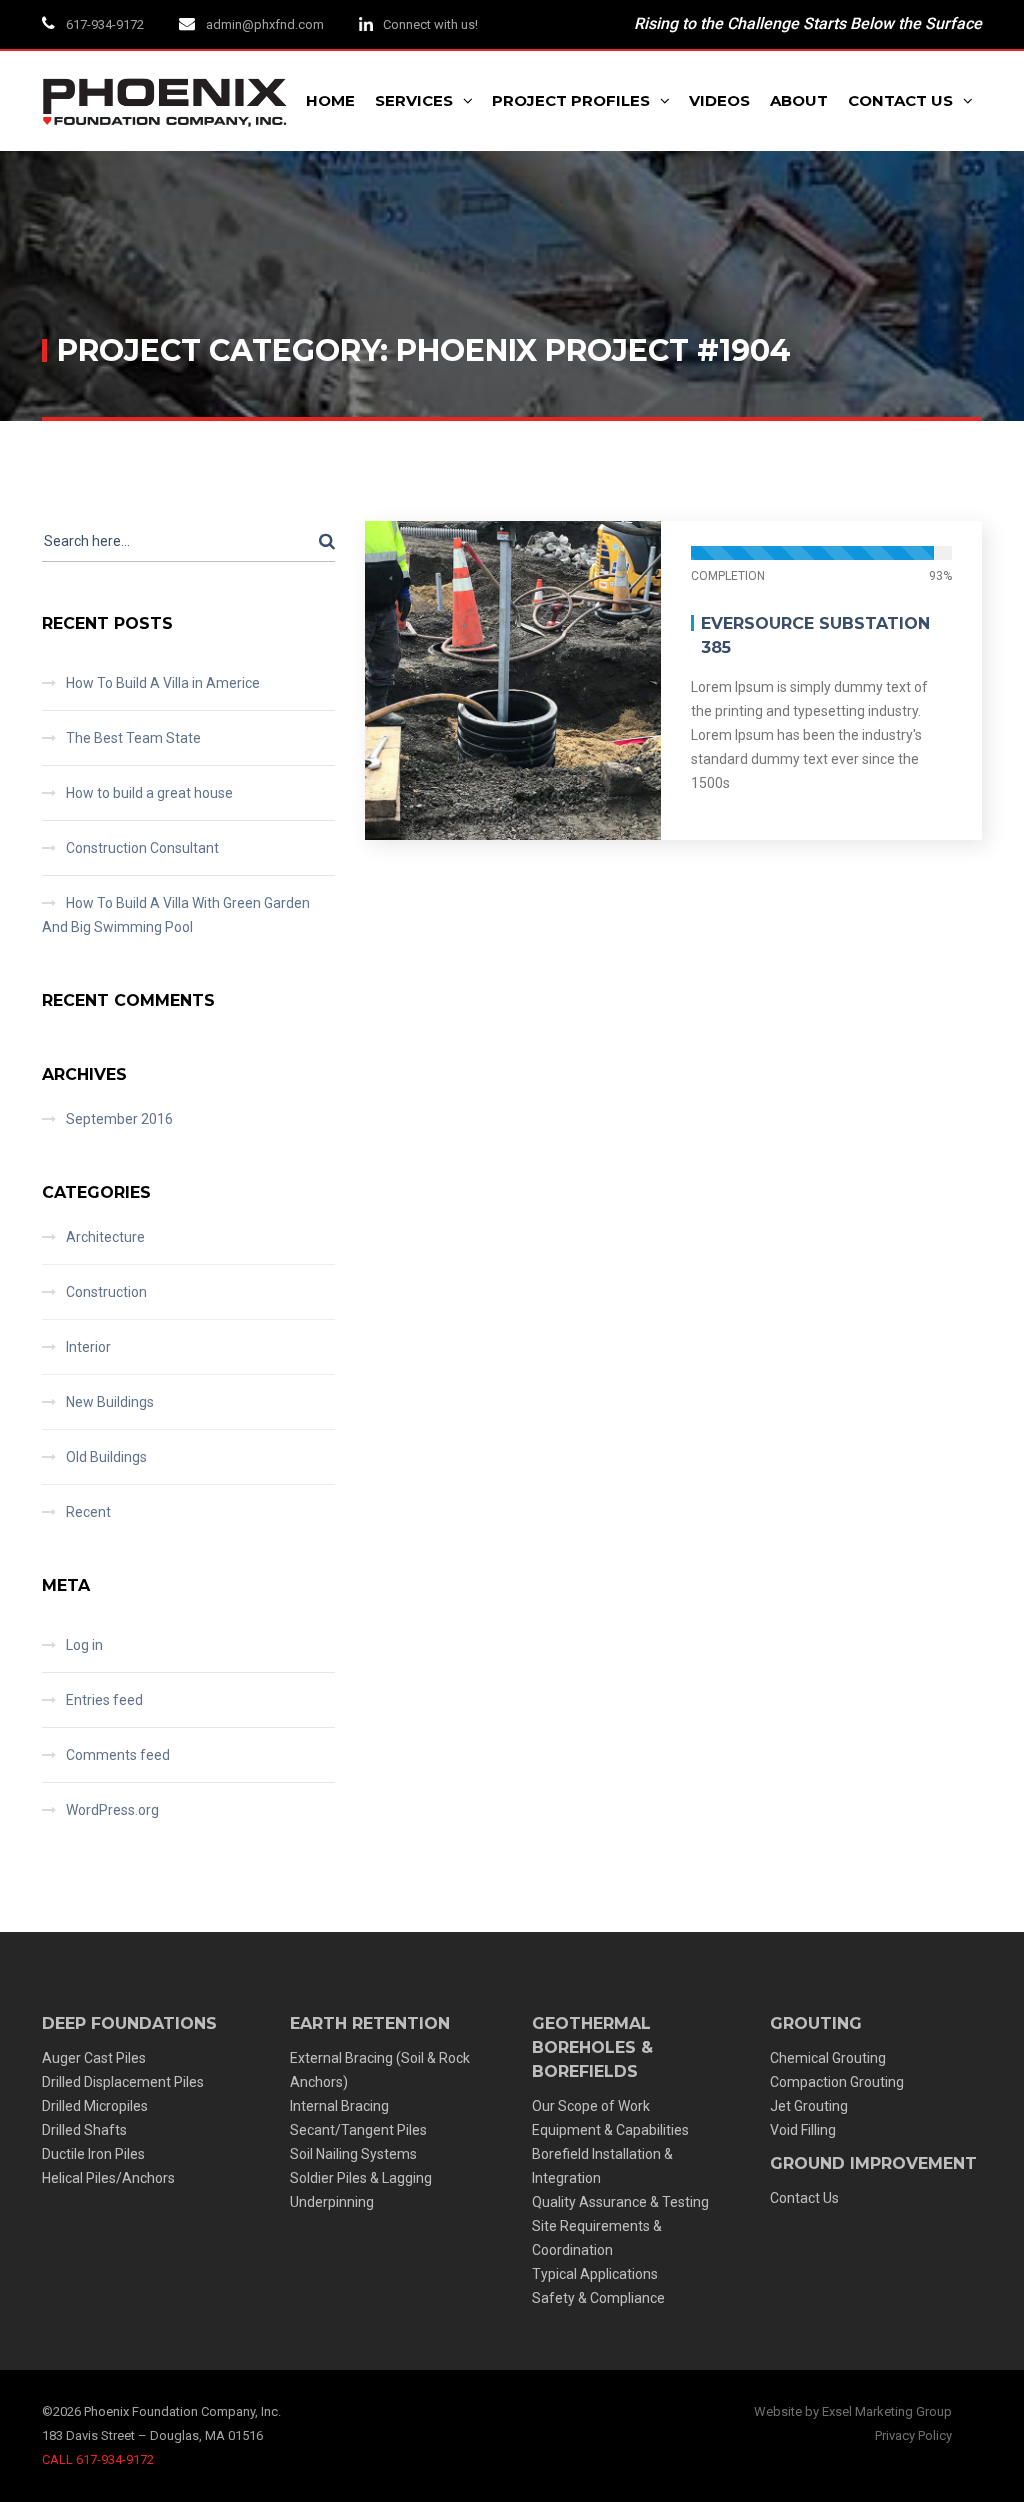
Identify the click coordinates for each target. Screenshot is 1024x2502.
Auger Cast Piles (94, 2058)
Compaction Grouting (837, 2082)
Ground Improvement (873, 2163)
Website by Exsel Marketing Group (853, 2411)
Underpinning (332, 2202)
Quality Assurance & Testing (620, 2202)
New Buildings (110, 1402)
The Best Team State (133, 738)
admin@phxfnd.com (265, 24)
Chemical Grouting (828, 2058)
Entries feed (104, 1700)
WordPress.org (112, 1810)
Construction (106, 1292)
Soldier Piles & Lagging (361, 2178)
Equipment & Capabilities (610, 2130)
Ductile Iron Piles (93, 2154)
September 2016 (119, 1119)
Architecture (105, 1237)
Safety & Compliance (598, 2298)
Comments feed (118, 1755)
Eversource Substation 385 (815, 635)
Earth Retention (370, 2023)
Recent (88, 1512)
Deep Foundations (129, 2023)
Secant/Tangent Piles (358, 2130)
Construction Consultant (142, 848)
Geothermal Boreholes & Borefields (592, 2047)
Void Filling (803, 2130)
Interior (88, 1347)
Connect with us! (430, 24)
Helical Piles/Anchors (108, 2178)
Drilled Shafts (84, 2130)
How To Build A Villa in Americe (163, 683)
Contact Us (804, 2198)
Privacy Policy (913, 2435)
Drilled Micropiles (95, 2106)
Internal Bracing (339, 2106)
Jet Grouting (809, 2106)
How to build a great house (149, 793)
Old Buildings (106, 1457)
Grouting (816, 2023)
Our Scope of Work (591, 2106)
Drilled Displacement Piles (123, 2082)
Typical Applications (595, 2274)
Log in (84, 1645)
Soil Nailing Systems (353, 2154)
